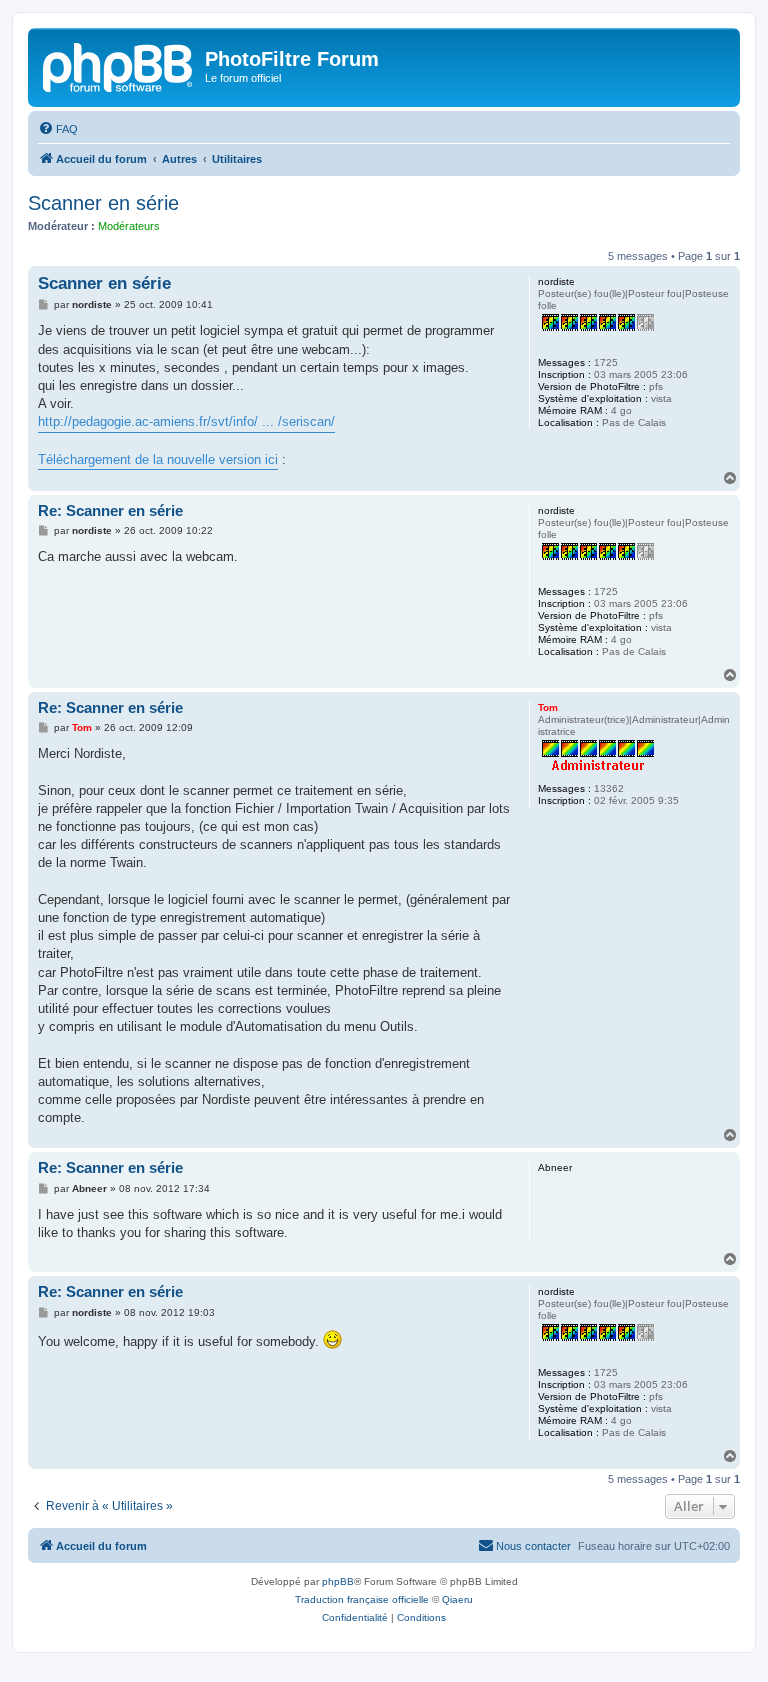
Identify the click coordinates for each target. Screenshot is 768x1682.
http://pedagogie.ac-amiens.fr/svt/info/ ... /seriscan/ (186, 421)
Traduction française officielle (362, 1599)
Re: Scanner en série (110, 510)
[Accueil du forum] (119, 65)
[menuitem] (58, 129)
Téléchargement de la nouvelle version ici (158, 459)
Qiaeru (457, 1599)
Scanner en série (103, 203)
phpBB (338, 1581)
